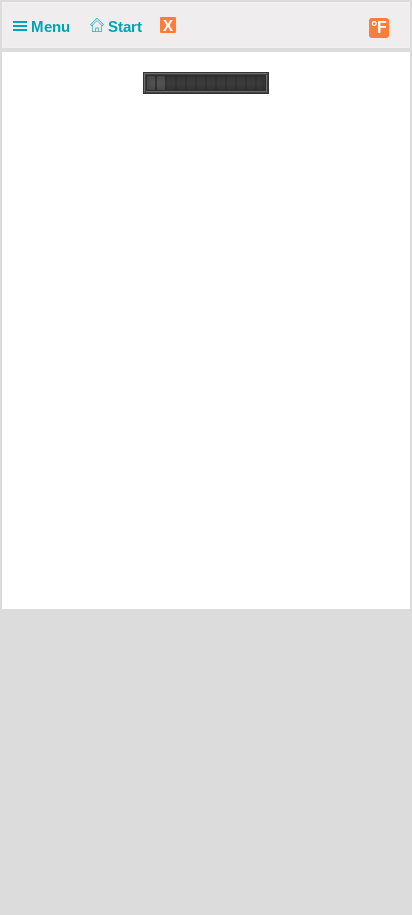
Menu (52, 26)
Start (127, 26)
